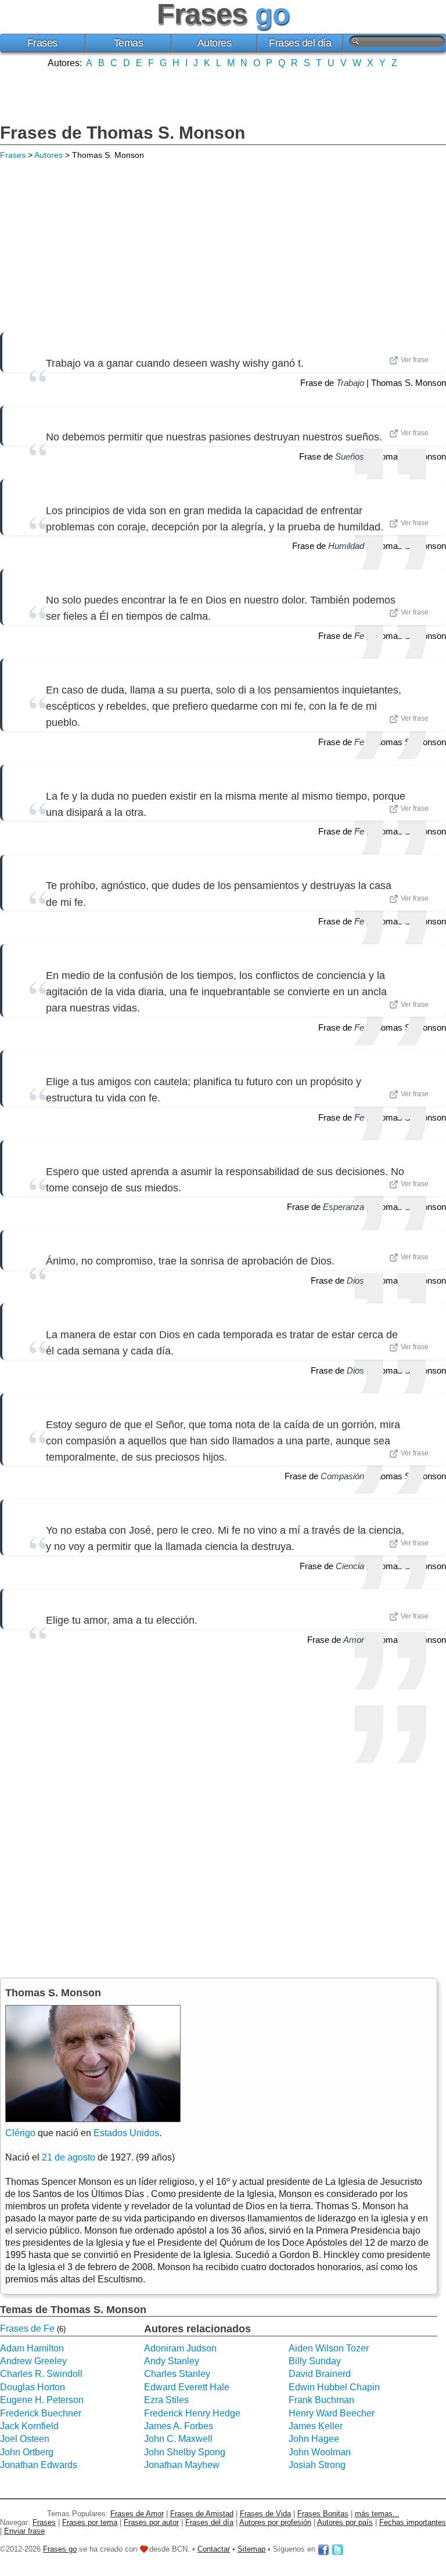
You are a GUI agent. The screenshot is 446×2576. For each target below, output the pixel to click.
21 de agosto (69, 2157)
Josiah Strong (317, 2465)
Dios (355, 1280)
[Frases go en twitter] (337, 2549)
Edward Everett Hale (187, 2387)
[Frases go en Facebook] (323, 2549)
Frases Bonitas (323, 2514)
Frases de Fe (27, 2328)
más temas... (377, 2514)
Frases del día (300, 43)
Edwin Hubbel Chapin (334, 2387)
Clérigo (20, 2133)
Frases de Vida (265, 2514)
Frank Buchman (321, 2400)
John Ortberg (27, 2452)
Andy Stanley (172, 2361)
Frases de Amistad (202, 2514)
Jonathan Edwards (39, 2465)
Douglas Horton (33, 2387)
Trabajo (350, 383)
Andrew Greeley (33, 2361)
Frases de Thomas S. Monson (123, 133)
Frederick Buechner (41, 2413)
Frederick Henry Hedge (192, 2413)
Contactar (214, 2549)
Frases (42, 43)
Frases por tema (90, 2522)
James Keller (316, 2426)
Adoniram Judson (180, 2348)
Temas (129, 43)
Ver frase (415, 360)
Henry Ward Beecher (332, 2413)
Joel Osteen (25, 2439)
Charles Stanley (177, 2374)
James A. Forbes (179, 2426)
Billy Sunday (315, 2361)
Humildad (346, 546)
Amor (354, 1640)
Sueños (350, 456)
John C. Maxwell (178, 2439)
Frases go (60, 2549)
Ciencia (350, 1566)
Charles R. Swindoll (41, 2374)
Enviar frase (24, 2531)
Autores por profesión (275, 2522)
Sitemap (251, 2549)
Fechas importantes (413, 2522)
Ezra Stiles (166, 2400)
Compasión (342, 1476)
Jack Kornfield (29, 2426)
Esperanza (344, 1207)
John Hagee (314, 2439)
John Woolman (320, 2452)
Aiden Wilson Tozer (329, 2348)
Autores (215, 43)
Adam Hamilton (32, 2348)
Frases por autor (151, 2522)
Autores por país (345, 2522)
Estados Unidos (126, 2133)
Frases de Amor (137, 2514)
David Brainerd (320, 2374)
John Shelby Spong (185, 2452)
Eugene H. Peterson (42, 2400)
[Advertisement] (223, 95)
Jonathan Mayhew (182, 2465)
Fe (359, 636)
